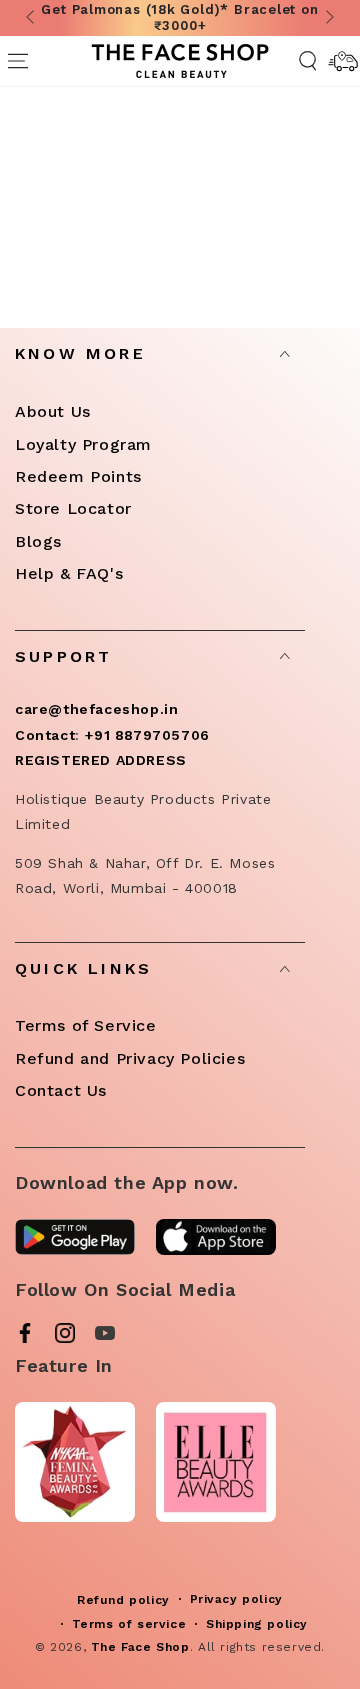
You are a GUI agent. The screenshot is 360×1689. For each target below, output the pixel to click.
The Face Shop (140, 1647)
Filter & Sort (195, 224)
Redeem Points (78, 476)
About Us (53, 411)
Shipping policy (257, 1624)
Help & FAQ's (69, 573)
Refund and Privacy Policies (130, 1058)
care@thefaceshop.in (96, 709)
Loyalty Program (83, 444)
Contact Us (61, 1090)
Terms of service (129, 1624)
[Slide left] (32, 18)
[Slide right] (328, 18)
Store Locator (73, 508)
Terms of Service (86, 1025)
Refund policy (123, 1600)
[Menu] (17, 61)
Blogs (38, 541)
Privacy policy (236, 1599)
